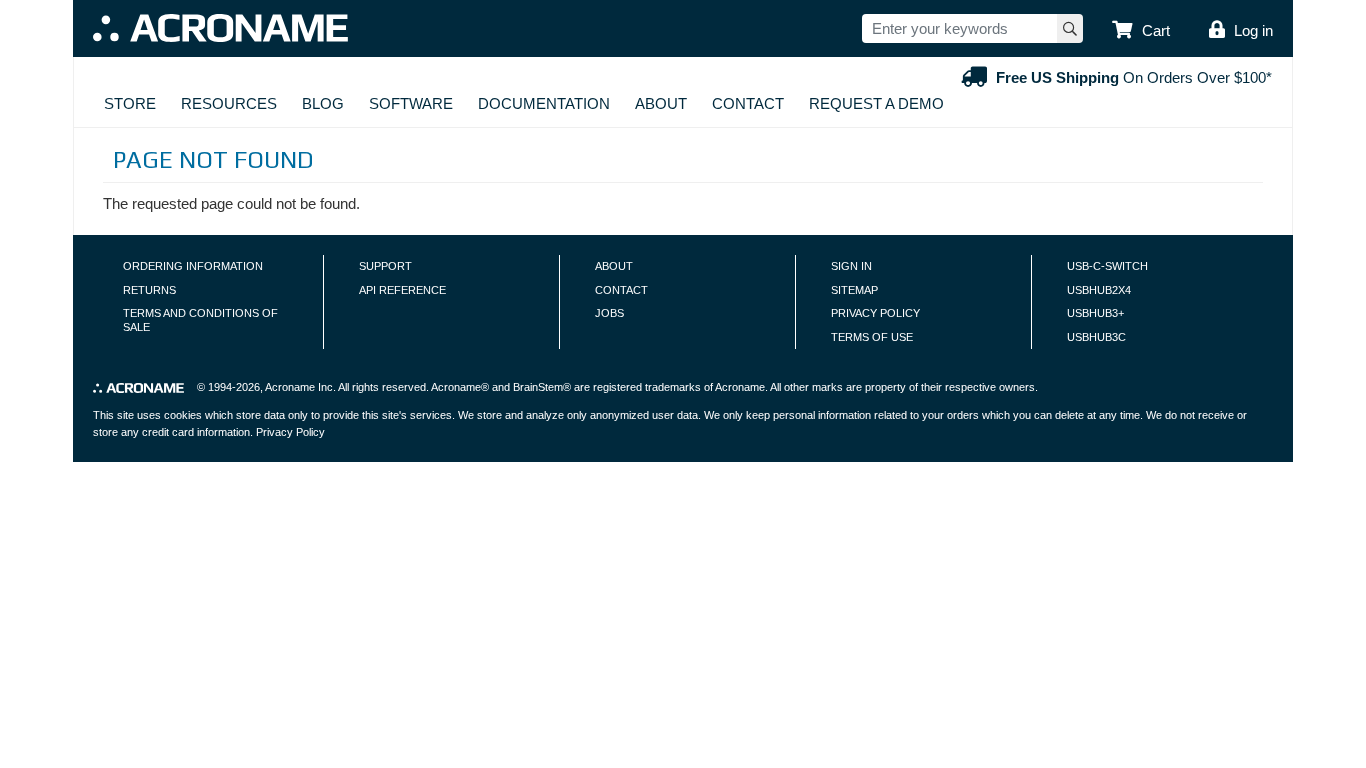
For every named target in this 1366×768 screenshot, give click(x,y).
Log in (1253, 30)
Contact (748, 103)
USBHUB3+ (1095, 313)
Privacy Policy (875, 313)
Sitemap (854, 290)
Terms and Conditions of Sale (200, 320)
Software (411, 103)
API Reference (402, 290)
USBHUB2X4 (1099, 290)
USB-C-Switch (1107, 266)
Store (130, 103)
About (661, 103)
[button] (1141, 31)
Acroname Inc (299, 387)
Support (385, 266)
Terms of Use (872, 337)
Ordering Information (193, 266)
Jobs (609, 313)
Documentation (544, 103)
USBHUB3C (1096, 337)
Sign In (851, 266)
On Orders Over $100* (1134, 77)
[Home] (220, 28)
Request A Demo (876, 103)
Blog (323, 103)
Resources (229, 103)
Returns (149, 290)
